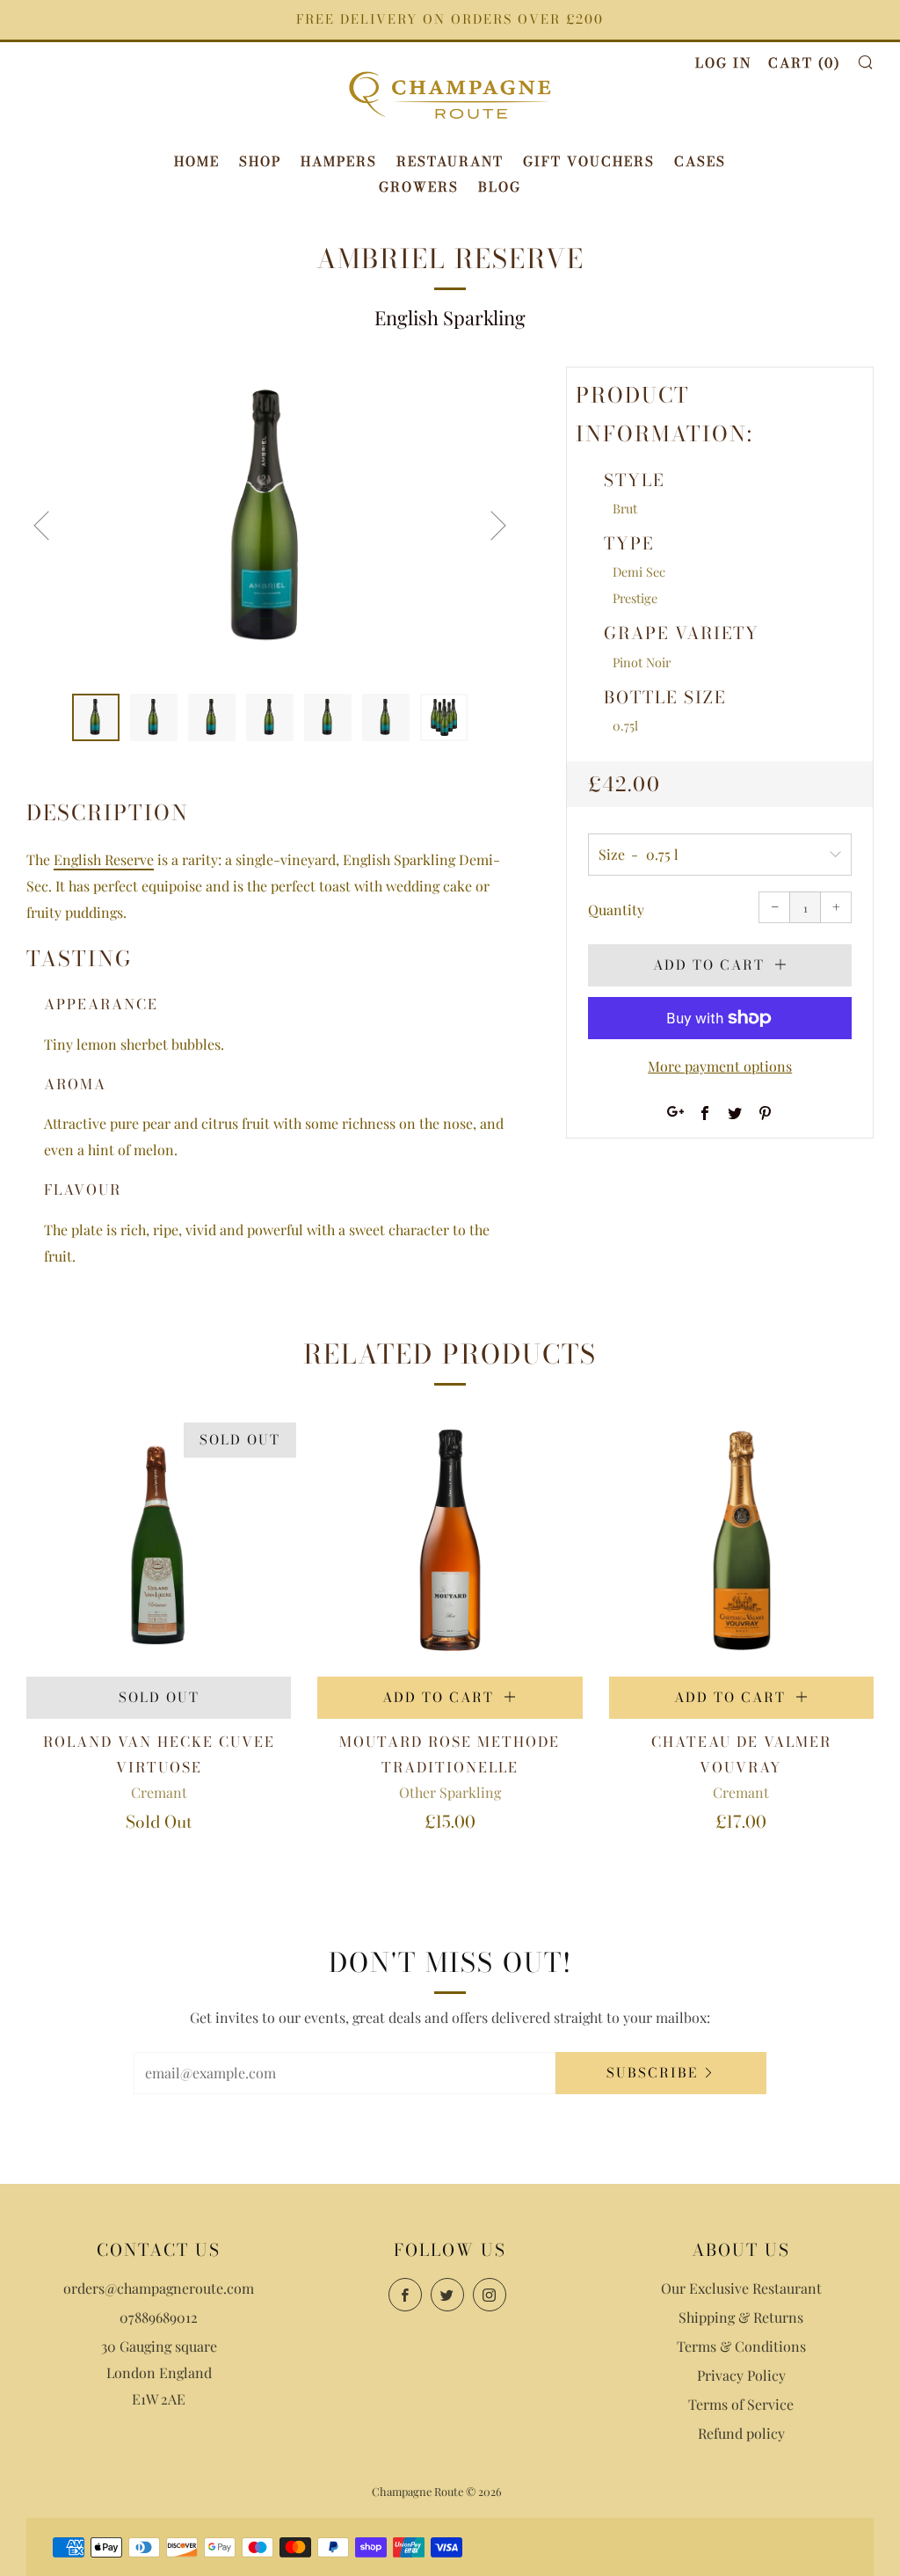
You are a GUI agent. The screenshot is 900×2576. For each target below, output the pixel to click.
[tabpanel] (270, 520)
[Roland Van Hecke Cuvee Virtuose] (159, 1544)
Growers (419, 187)
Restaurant (450, 161)
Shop (260, 161)
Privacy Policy (741, 2375)
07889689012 (159, 2317)
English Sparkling (450, 317)
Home (197, 161)
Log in (723, 63)
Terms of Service (741, 2404)
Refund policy (741, 2433)
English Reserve (104, 859)
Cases (700, 161)
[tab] (96, 717)
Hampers (339, 161)
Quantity (616, 910)
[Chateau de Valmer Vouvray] (741, 1544)
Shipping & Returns (741, 2317)
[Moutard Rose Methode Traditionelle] (450, 1544)
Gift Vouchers (589, 161)
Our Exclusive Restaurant (741, 2288)
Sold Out (159, 1697)
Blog (500, 187)
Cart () (804, 63)
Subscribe (652, 2073)
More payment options (720, 1066)
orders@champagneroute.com (159, 2288)
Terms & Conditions (741, 2346)
